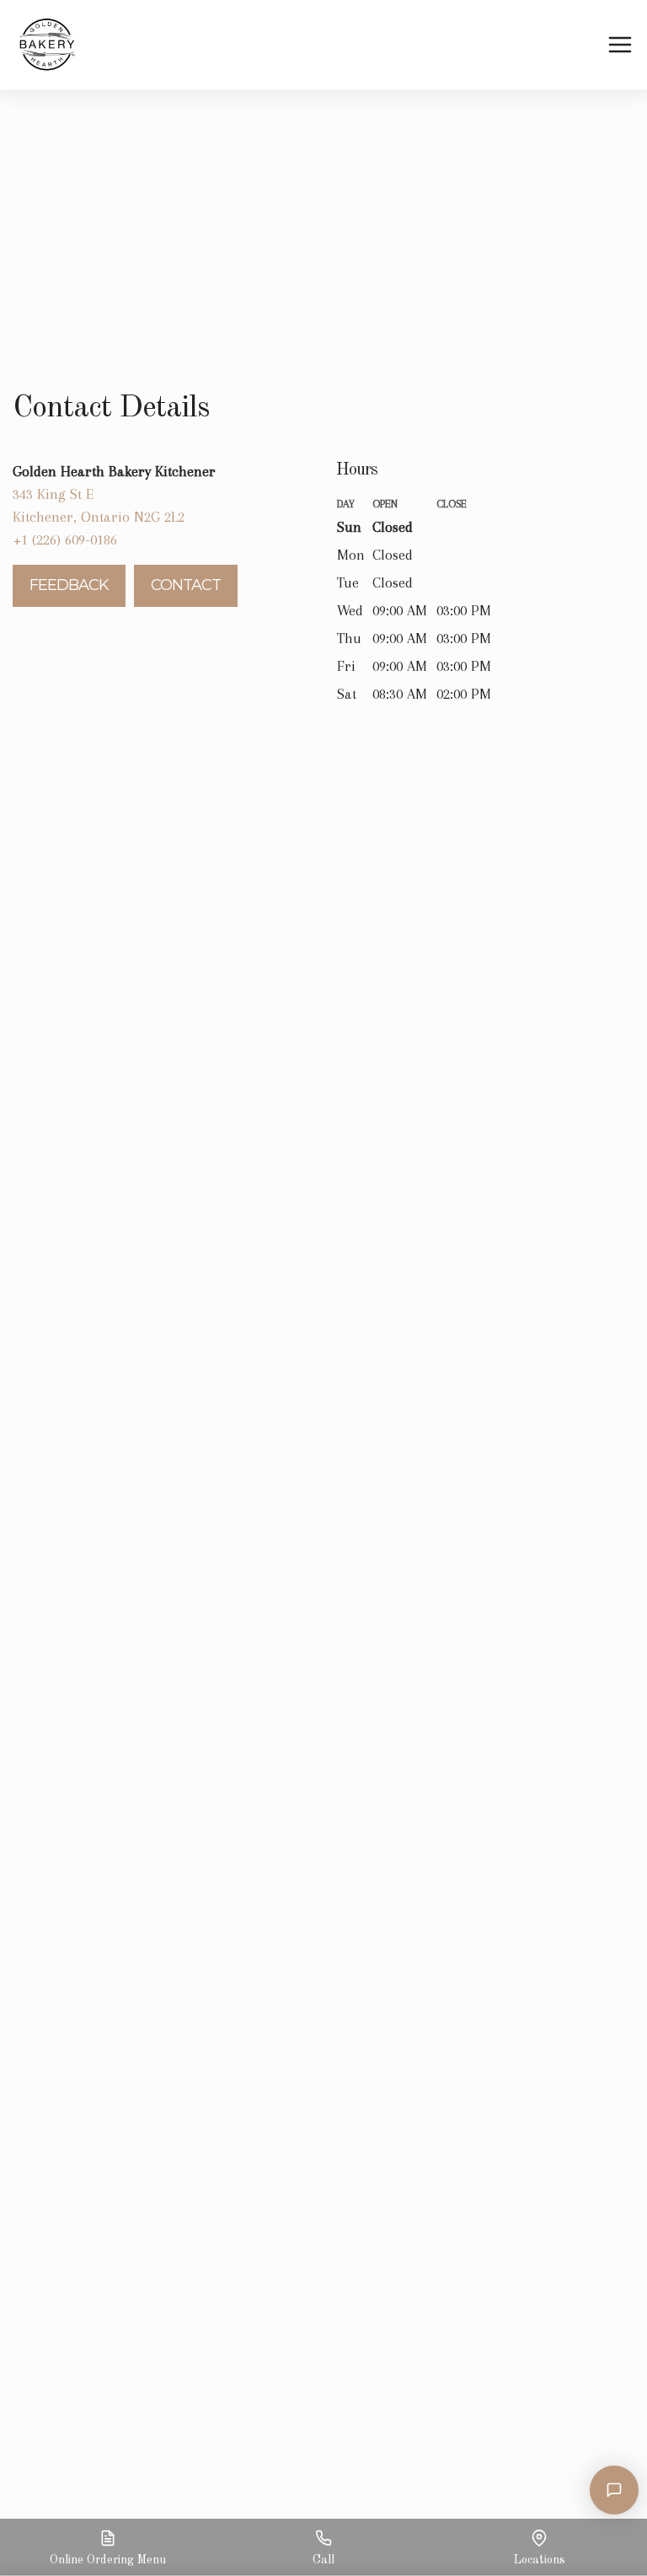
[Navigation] (620, 45)
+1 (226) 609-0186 (65, 539)
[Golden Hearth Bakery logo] (47, 45)
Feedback (69, 585)
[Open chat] (614, 2490)
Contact (186, 585)
